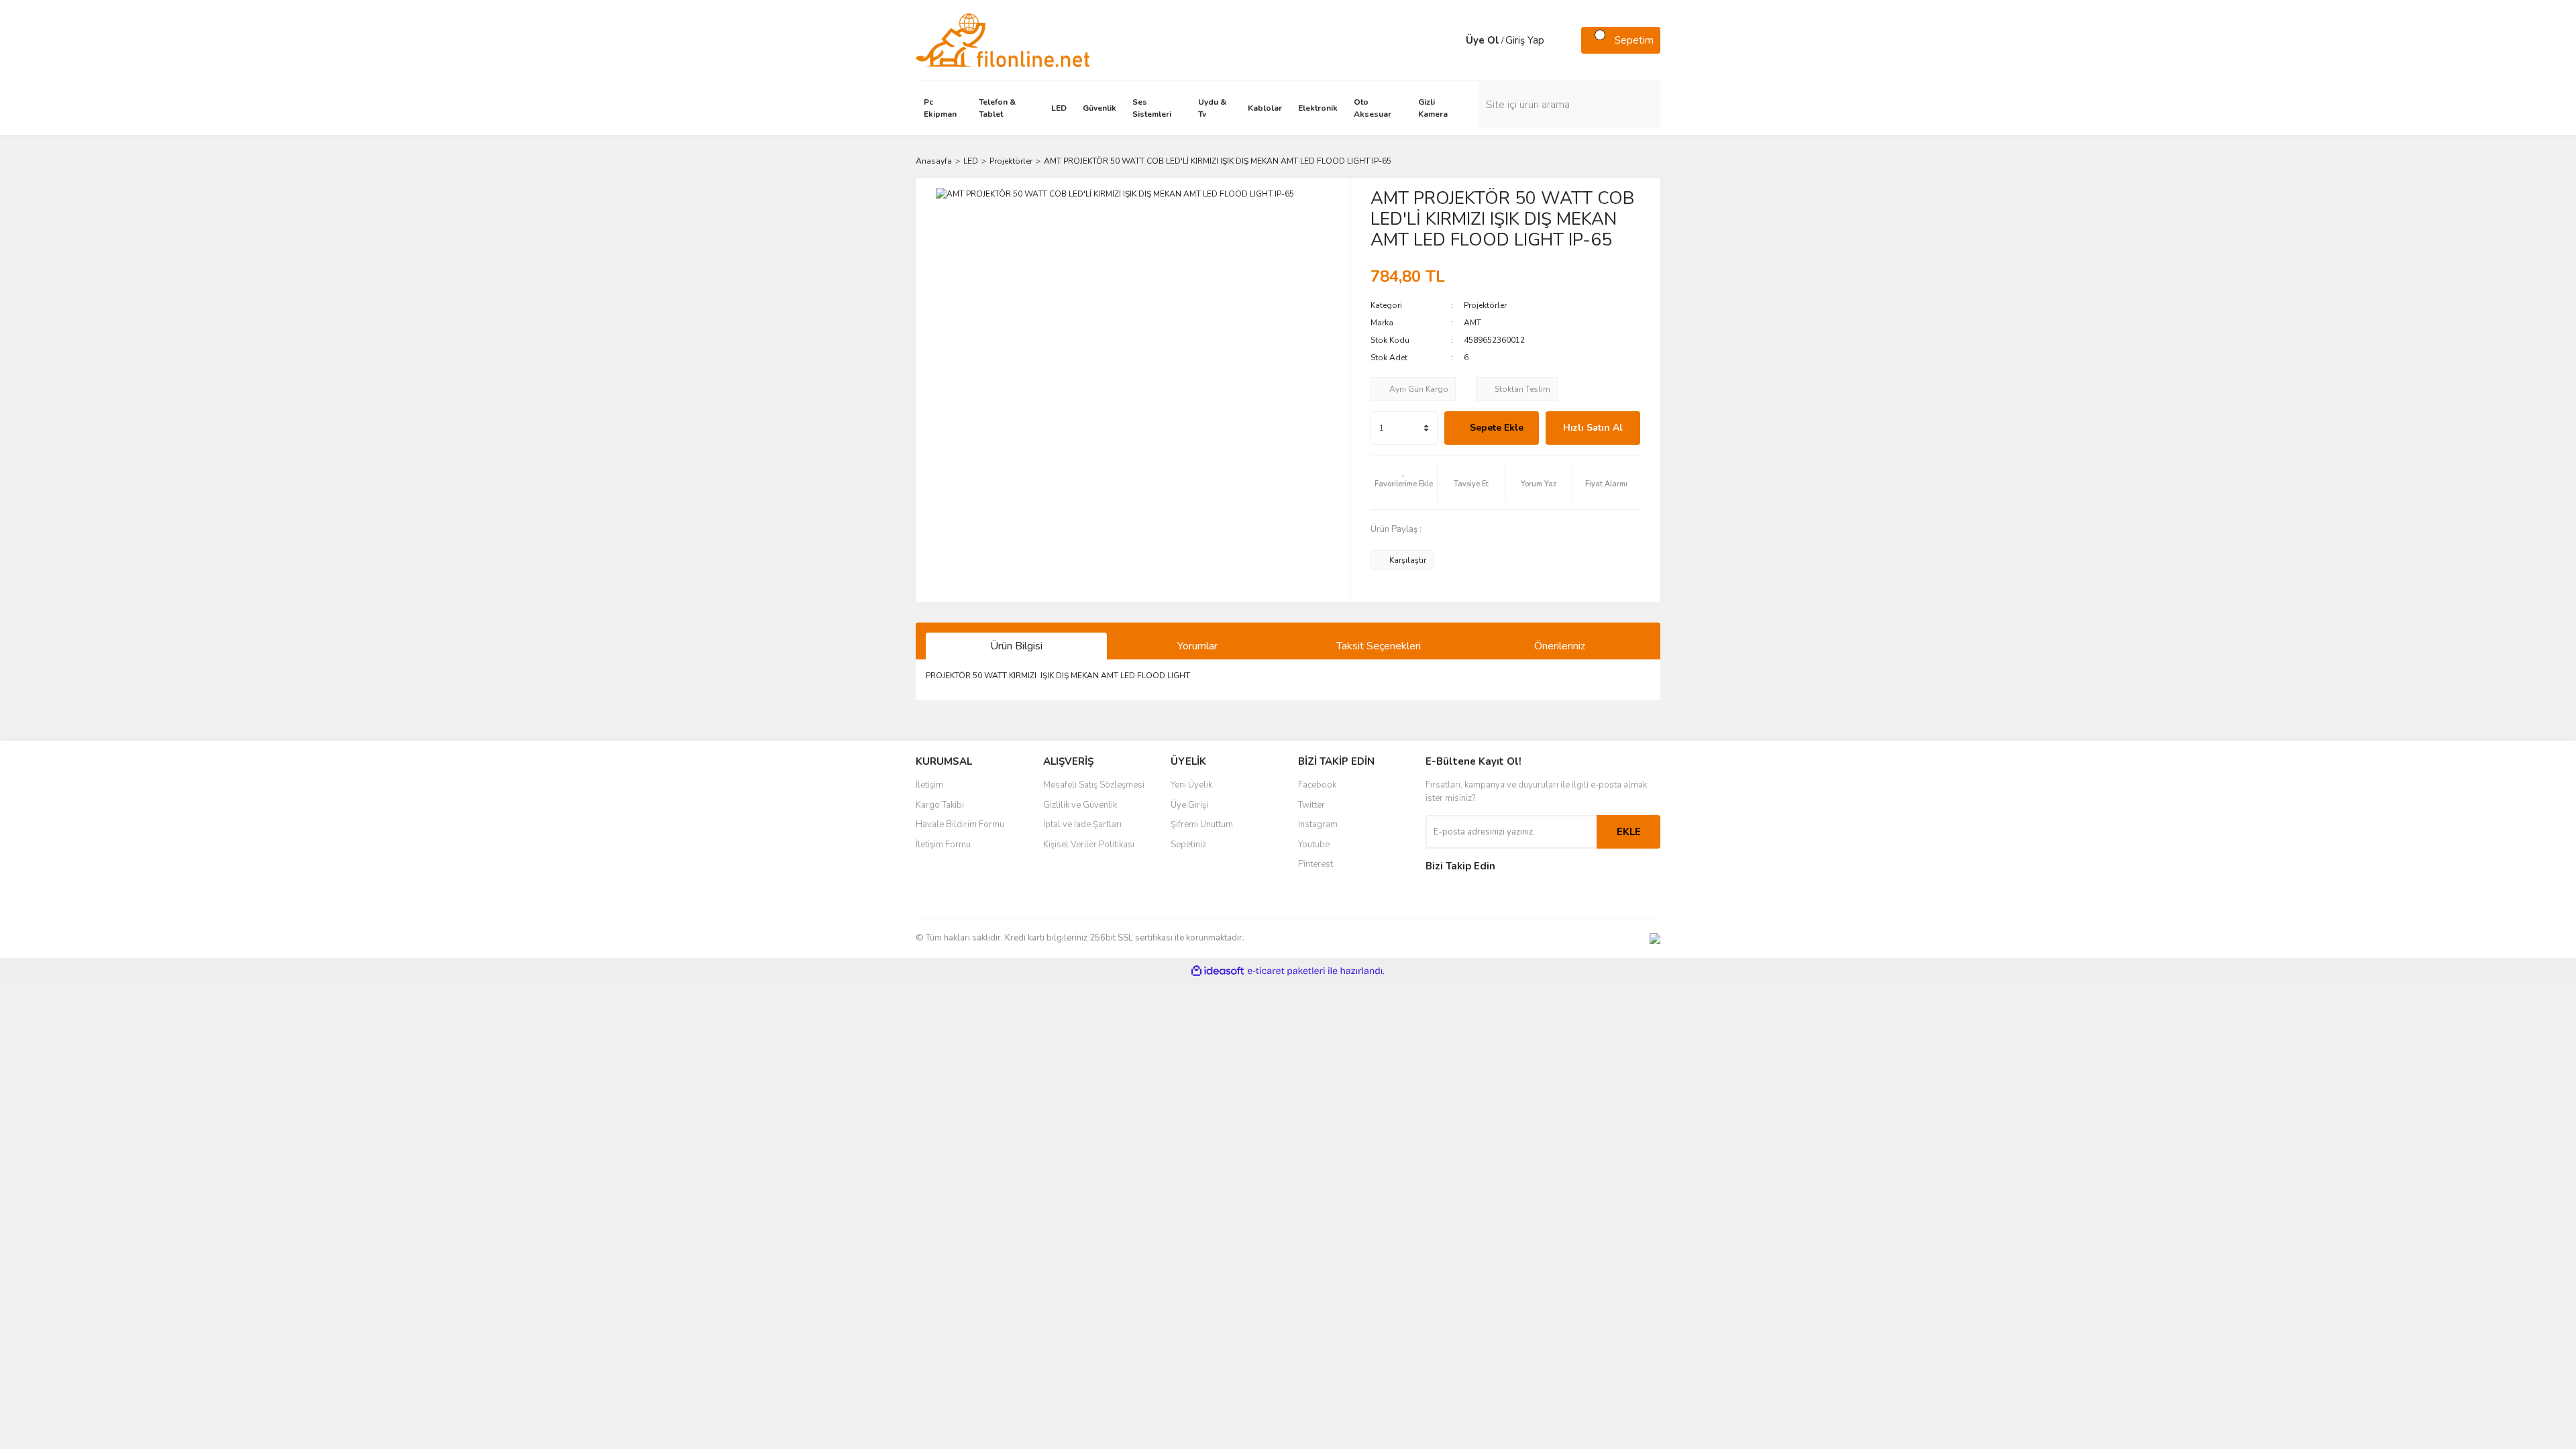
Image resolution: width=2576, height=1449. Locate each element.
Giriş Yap (1525, 40)
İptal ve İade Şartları (1082, 824)
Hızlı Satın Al (1593, 428)
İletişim (929, 785)
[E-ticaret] (1286, 971)
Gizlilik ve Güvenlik (1080, 805)
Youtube (1314, 845)
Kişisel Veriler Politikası (1089, 845)
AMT (1472, 323)
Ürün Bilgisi (1016, 646)
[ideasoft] (1218, 971)
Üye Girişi (1189, 805)
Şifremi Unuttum (1202, 824)
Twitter (1311, 805)
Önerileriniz (1560, 646)
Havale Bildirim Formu (960, 824)
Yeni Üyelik (1191, 785)
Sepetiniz (1188, 845)
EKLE (1629, 832)
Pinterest (1316, 864)
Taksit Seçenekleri (1379, 646)
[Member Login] (1452, 40)
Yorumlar (1197, 646)
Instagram (1318, 824)
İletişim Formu (943, 845)
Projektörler (1485, 305)
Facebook (1317, 785)
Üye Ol (1483, 40)
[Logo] (1003, 40)
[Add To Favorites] (1404, 482)
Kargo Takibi (940, 805)
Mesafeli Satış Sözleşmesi (1094, 785)
